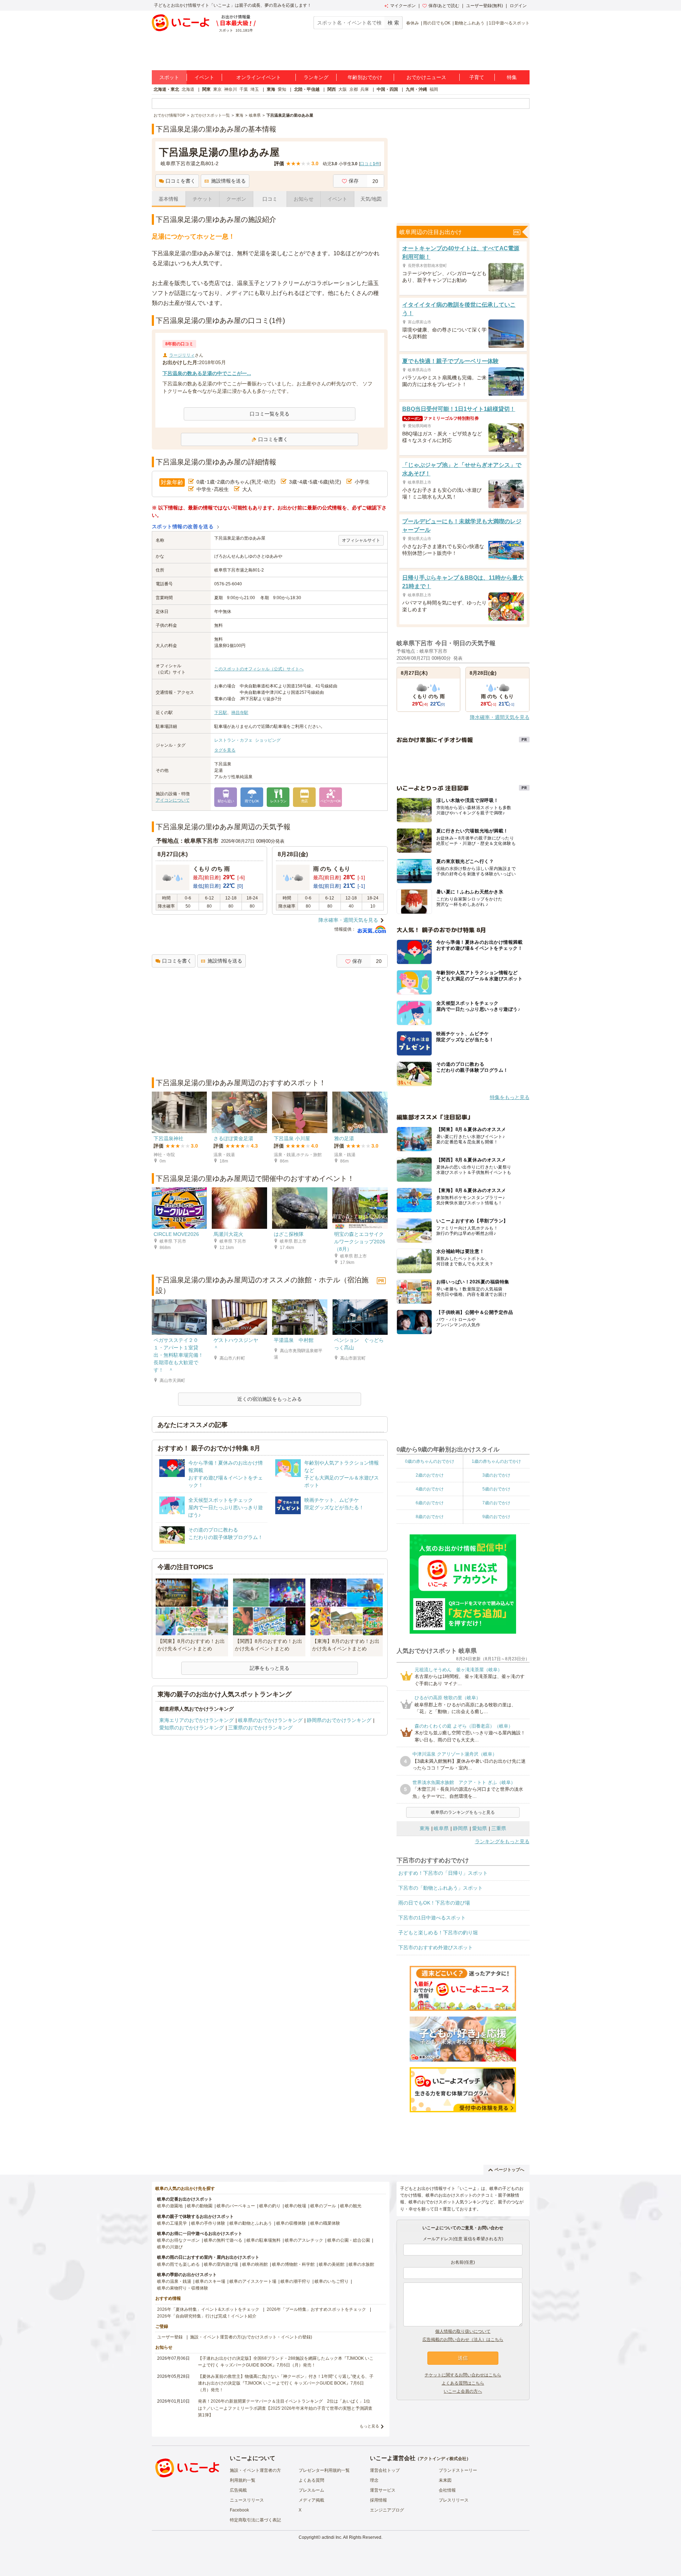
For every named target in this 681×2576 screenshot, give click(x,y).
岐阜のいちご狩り (332, 2281)
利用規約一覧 (243, 2480)
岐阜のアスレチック (304, 2240)
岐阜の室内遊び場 (221, 2264)
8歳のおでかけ (430, 1517)
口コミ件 (370, 164)
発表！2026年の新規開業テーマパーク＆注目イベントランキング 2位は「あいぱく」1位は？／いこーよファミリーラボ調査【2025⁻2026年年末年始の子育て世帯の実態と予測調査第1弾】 (285, 2408)
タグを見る (225, 750)
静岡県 (460, 1828)
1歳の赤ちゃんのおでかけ (496, 1461)
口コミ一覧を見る (270, 414)
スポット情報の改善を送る (183, 526)
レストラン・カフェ (233, 740)
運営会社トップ (385, 2470)
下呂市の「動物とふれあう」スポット (441, 1888)
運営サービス (383, 2490)
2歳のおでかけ (430, 1475)
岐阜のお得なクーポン (178, 2240)
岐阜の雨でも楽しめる (178, 2264)
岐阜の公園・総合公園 (349, 2240)
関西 (332, 89)
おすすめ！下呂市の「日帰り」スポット (443, 1873)
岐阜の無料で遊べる (223, 2240)
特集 (512, 77)
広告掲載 (238, 2490)
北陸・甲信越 (307, 89)
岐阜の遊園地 (170, 2206)
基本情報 (168, 199)
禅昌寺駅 (240, 713)
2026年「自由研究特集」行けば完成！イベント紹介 (207, 2316)
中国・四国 (387, 89)
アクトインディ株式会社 (443, 2459)
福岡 (434, 89)
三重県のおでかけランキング (260, 1728)
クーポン (236, 199)
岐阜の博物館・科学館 (293, 2264)
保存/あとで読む (444, 6)
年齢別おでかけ (365, 77)
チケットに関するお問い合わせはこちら (463, 2375)
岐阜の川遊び (170, 2247)
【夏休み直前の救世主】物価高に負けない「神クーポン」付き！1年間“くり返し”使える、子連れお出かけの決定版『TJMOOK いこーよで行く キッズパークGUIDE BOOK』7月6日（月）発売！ (286, 2383)
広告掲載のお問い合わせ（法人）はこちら (463, 2340)
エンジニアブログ (387, 2510)
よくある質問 (311, 2480)
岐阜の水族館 (361, 2264)
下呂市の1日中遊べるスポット (432, 1918)
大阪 (343, 89)
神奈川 (231, 89)
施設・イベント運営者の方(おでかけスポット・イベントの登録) (251, 2337)
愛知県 (480, 1828)
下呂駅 (221, 713)
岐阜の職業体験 (325, 2223)
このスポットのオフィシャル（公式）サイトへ (259, 669)
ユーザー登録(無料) (485, 6)
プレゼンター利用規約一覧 (324, 2470)
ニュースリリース (247, 2500)
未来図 (445, 2480)
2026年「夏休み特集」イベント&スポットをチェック (208, 2309)
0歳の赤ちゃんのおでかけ (430, 1461)
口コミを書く (181, 181)
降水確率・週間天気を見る (348, 920)
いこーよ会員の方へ (463, 2391)
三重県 (499, 1828)
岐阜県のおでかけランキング (270, 1720)
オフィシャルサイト (361, 540)
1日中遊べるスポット (509, 23)
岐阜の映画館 (255, 2264)
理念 (374, 2480)
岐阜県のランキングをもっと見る (463, 1812)
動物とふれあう (470, 23)
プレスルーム (311, 2490)
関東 (206, 89)
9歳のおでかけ (496, 1517)
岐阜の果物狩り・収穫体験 (183, 2288)
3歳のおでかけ (496, 1475)
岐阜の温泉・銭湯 (174, 2281)
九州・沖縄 (416, 89)
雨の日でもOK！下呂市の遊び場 (434, 1903)
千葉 (244, 89)
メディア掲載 (311, 2500)
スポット (169, 77)
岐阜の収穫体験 (291, 2223)
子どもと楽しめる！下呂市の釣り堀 (438, 1933)
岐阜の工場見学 (172, 2223)
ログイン (518, 6)
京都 (354, 89)
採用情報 (378, 2500)
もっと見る (369, 2426)
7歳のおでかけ (496, 1503)
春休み (413, 23)
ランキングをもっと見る (502, 1841)
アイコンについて (173, 800)
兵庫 (365, 89)
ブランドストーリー (458, 2470)
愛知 (282, 89)
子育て (477, 77)
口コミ (270, 199)
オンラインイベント (259, 77)
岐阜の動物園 (200, 2206)
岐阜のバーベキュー (236, 2206)
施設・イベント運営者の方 (255, 2470)
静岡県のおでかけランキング (339, 1720)
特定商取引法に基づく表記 (255, 2520)
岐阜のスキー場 (210, 2281)
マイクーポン (403, 6)
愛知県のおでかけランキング (192, 1728)
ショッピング (268, 740)
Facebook (239, 2510)
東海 (271, 89)
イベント (204, 77)
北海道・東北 (166, 89)
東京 (217, 89)
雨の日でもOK (437, 23)
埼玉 (255, 89)
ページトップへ (509, 2170)
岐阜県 (441, 1828)
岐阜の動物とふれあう (251, 2223)
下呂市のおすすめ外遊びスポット (436, 1947)
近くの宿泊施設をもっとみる (270, 1399)
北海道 (188, 89)
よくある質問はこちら (463, 2383)
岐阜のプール (323, 2206)
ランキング (316, 77)
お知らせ (304, 199)
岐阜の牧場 (295, 2206)
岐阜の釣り (270, 2206)
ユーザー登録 (170, 2337)
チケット (203, 199)
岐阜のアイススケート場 (253, 2281)
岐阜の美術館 (332, 2264)
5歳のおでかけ (496, 1489)
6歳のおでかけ (430, 1503)
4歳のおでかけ (430, 1489)
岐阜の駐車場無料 (264, 2240)
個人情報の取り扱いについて (463, 2331)
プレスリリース (454, 2500)
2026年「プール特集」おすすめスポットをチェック (316, 2309)
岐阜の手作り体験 (208, 2223)
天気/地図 (371, 199)
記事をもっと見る (270, 1668)
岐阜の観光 (351, 2206)
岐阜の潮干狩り (295, 2281)
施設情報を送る (228, 181)
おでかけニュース (426, 77)
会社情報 (447, 2490)
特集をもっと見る (510, 1097)
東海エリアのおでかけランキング (196, 1720)
